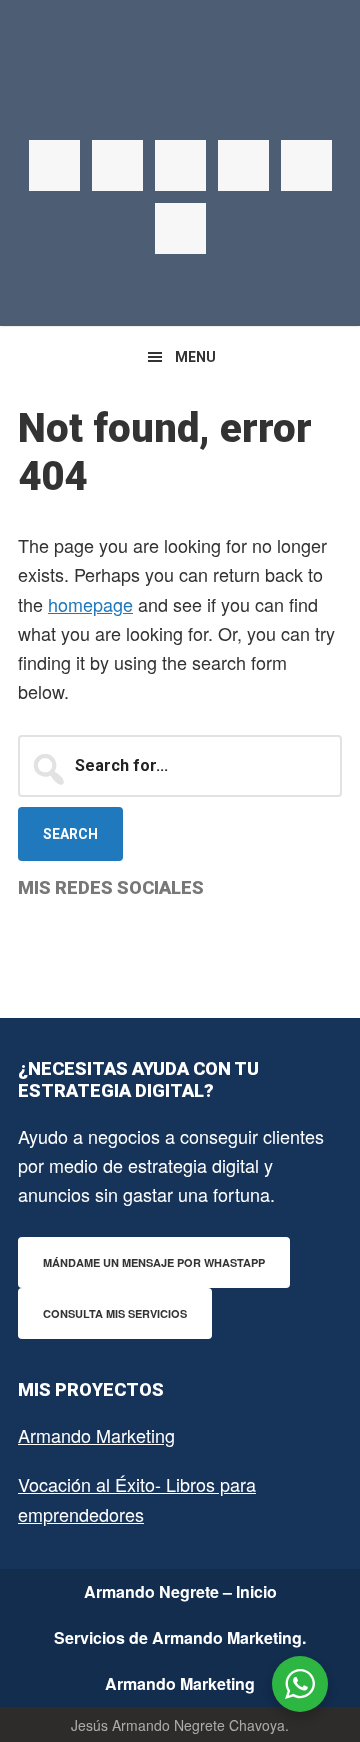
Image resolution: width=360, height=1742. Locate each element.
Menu (195, 357)
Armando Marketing (96, 1435)
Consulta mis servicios (115, 1313)
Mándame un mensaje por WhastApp (154, 1262)
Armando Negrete (180, 100)
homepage (90, 604)
